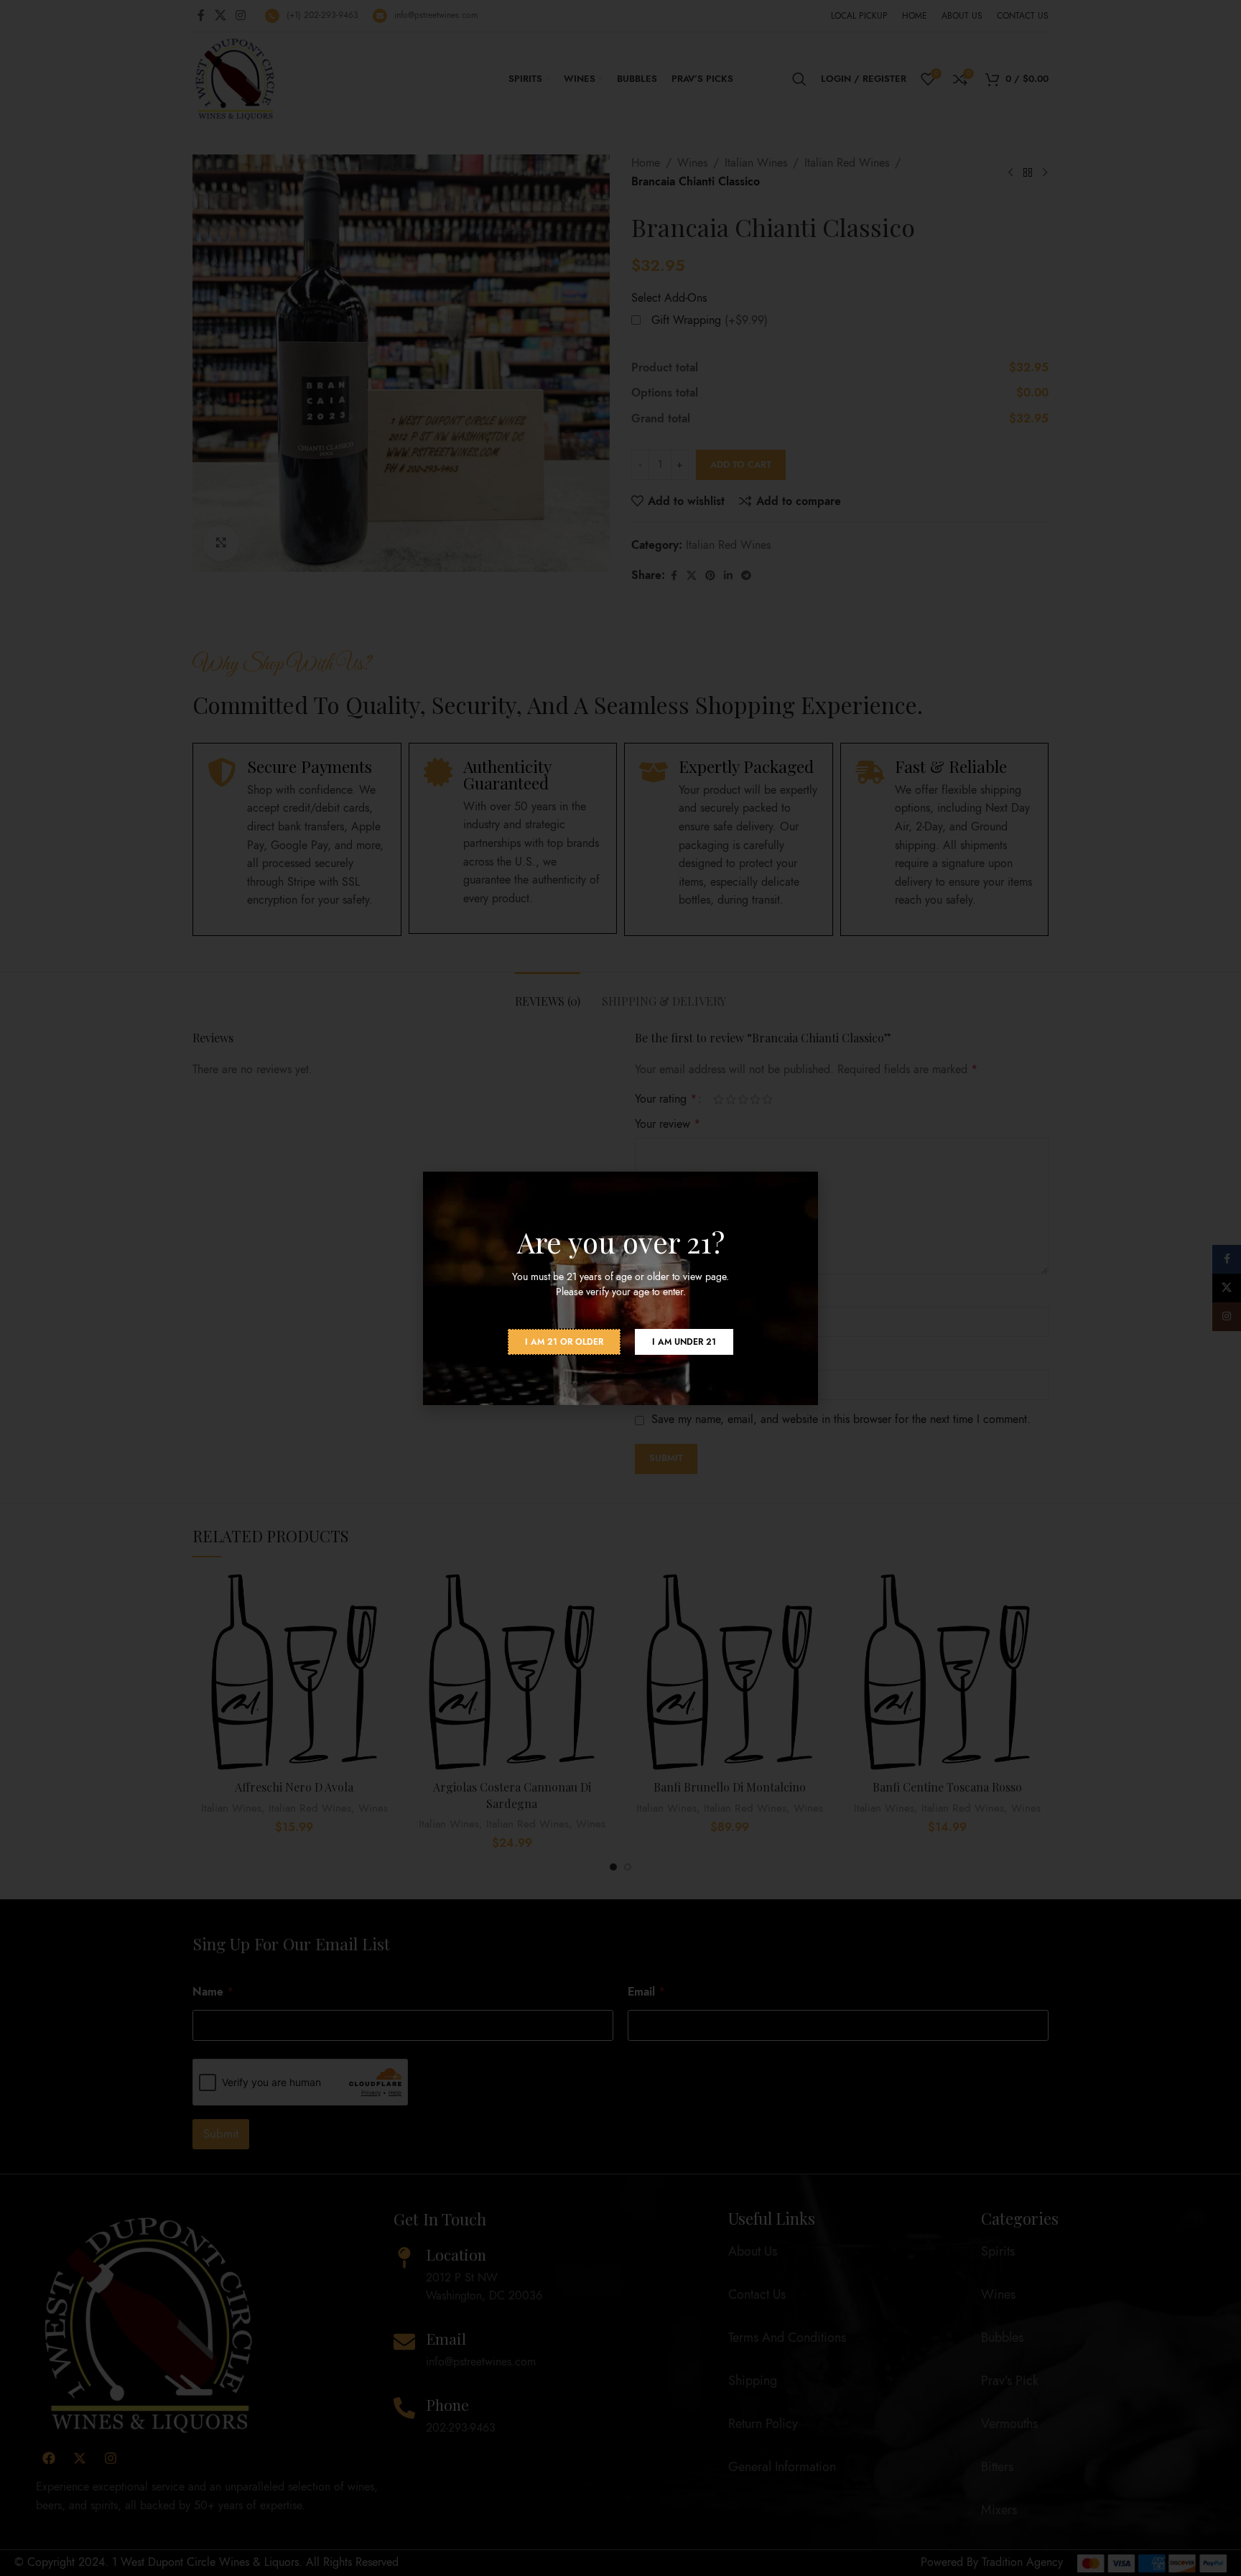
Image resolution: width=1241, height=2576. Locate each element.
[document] (620, 1288)
